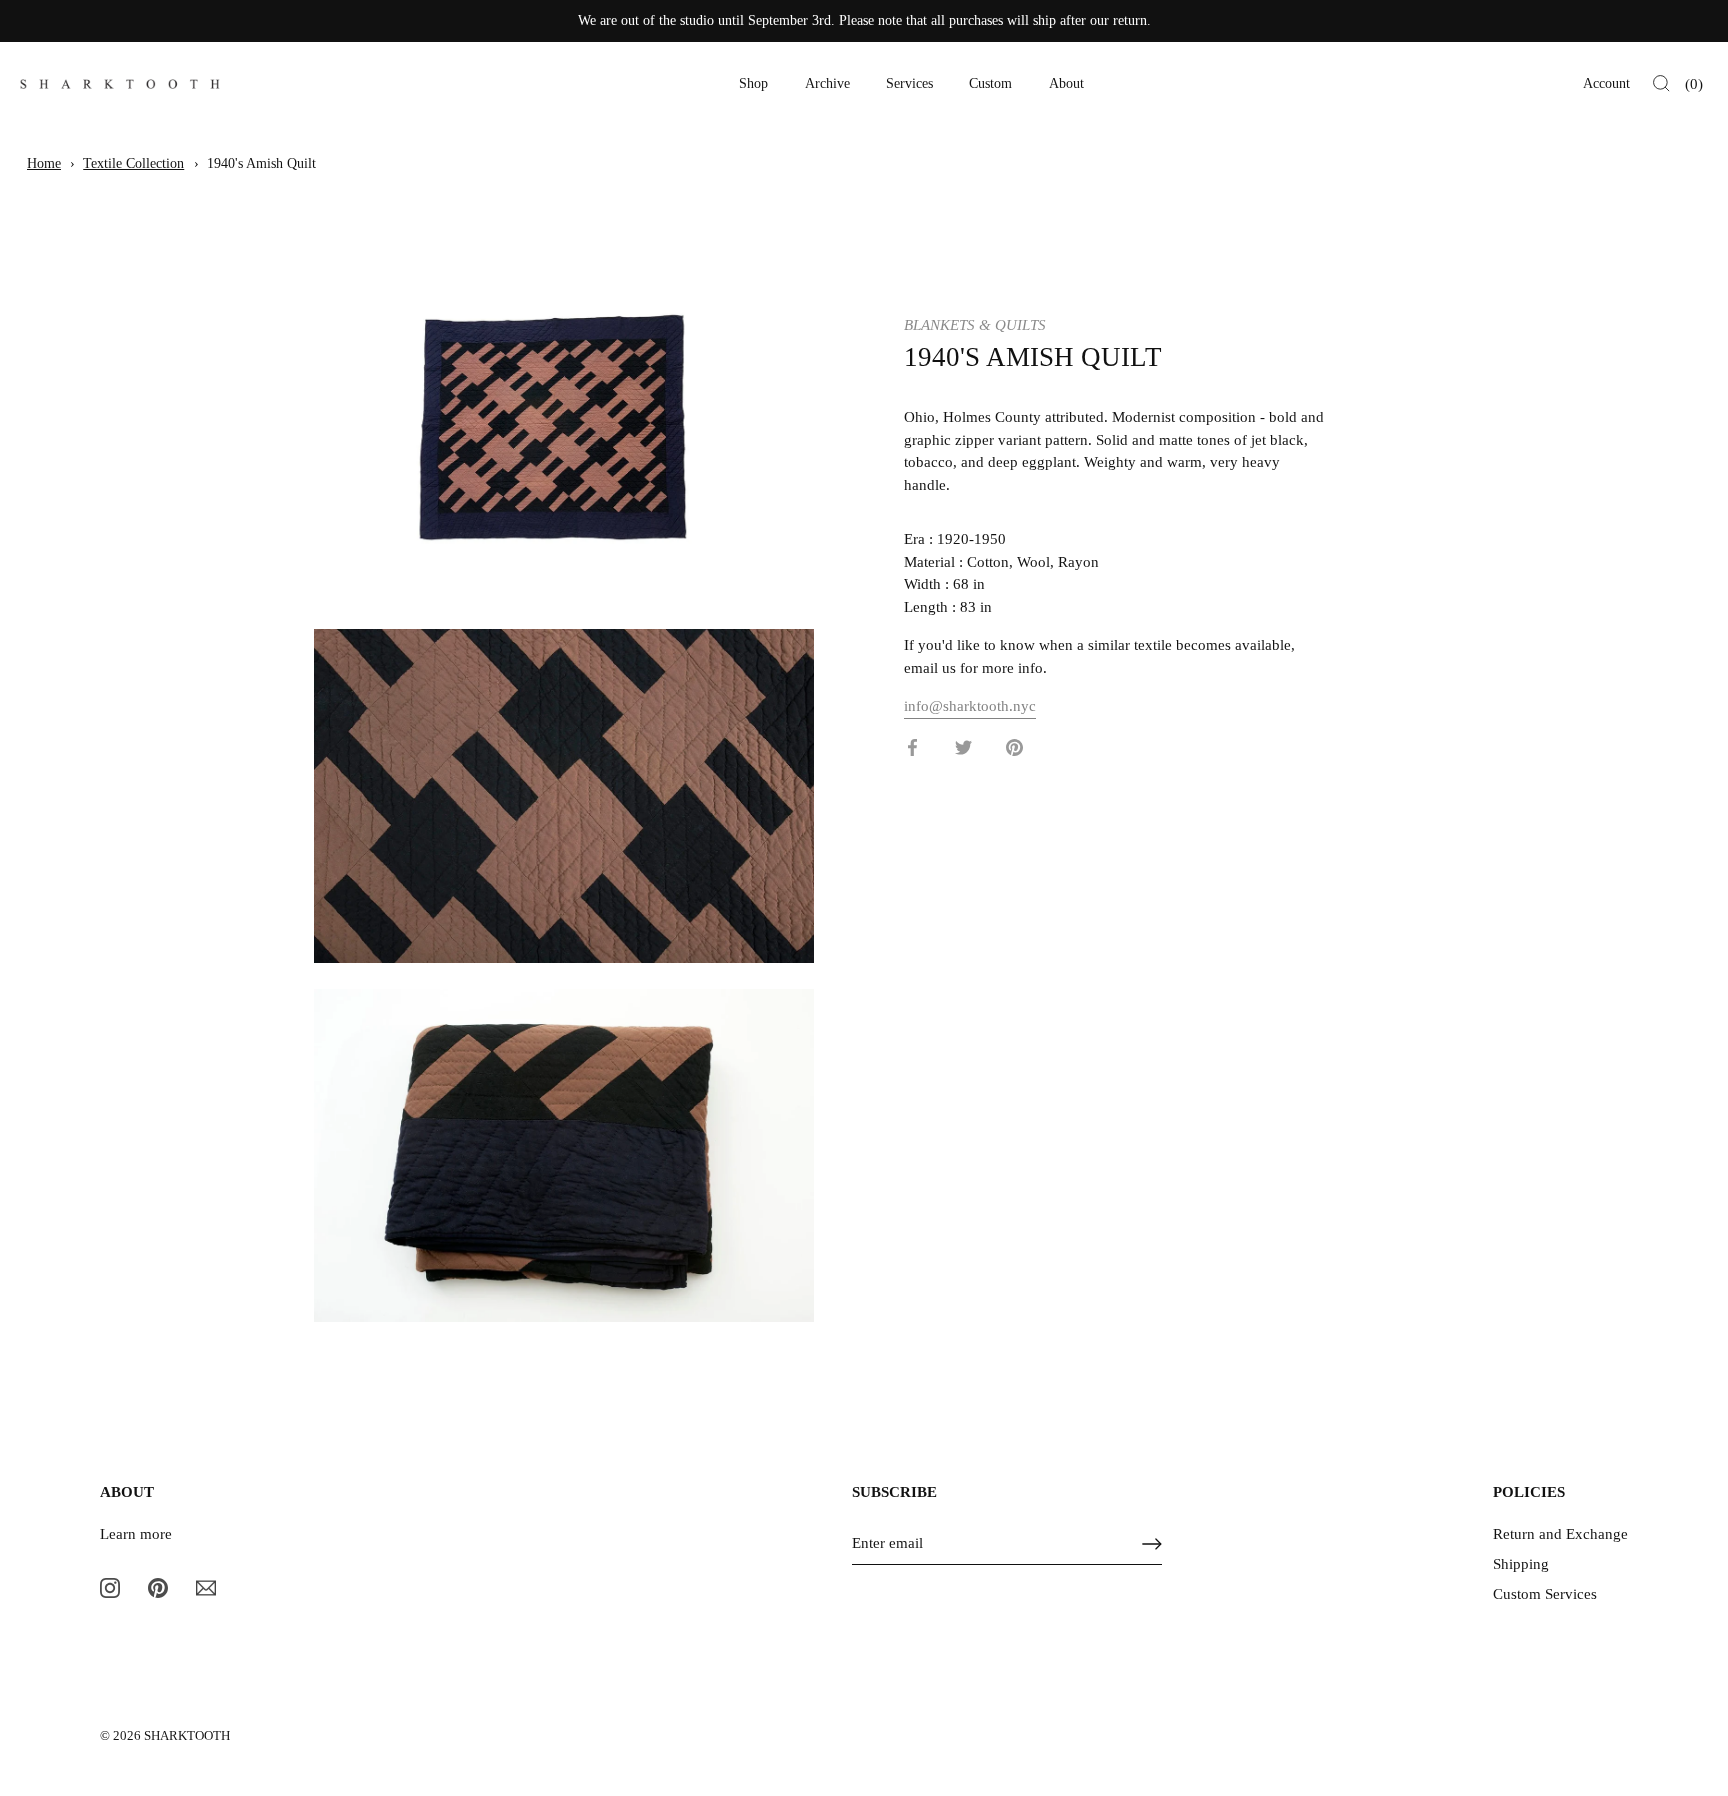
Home (44, 163)
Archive (827, 83)
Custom (990, 83)
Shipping (1521, 1564)
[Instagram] (110, 1587)
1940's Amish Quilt (261, 163)
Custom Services (1545, 1594)
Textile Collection (133, 163)
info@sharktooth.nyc (970, 706)
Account (1606, 83)
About (1066, 83)
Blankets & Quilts (975, 325)
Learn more (136, 1534)
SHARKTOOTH (187, 1736)
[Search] (1661, 84)
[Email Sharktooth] (206, 1587)
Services (909, 83)
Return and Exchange (1560, 1534)
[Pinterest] (158, 1587)
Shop (753, 83)
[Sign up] (1152, 1544)
